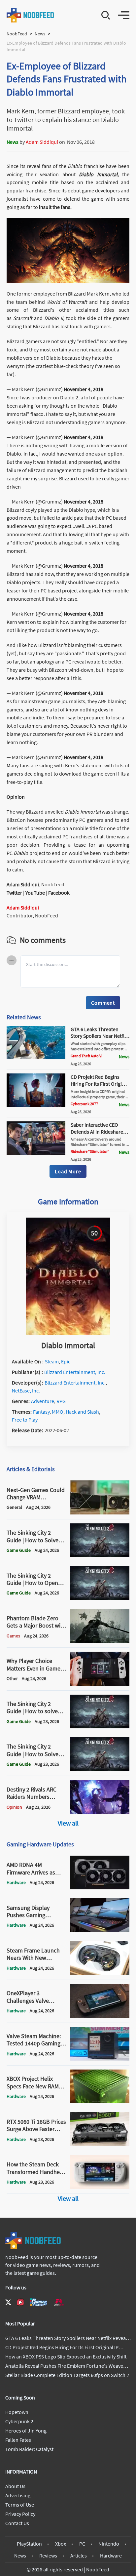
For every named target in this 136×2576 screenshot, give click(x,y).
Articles (79, 2556)
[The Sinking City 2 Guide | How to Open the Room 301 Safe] (100, 1598)
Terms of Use (20, 2505)
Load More (68, 1171)
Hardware (111, 2556)
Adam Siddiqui (42, 142)
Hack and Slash (82, 1412)
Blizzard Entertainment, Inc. (75, 1372)
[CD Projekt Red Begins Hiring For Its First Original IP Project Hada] (36, 1105)
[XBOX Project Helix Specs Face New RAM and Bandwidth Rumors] (100, 2101)
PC (82, 2544)
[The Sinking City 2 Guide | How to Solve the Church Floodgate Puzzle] (100, 1769)
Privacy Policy (20, 2514)
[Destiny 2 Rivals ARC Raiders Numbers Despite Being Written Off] (100, 1812)
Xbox (61, 2544)
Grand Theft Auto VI (86, 1056)
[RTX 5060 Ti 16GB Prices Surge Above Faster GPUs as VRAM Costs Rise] (100, 2144)
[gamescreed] (39, 2302)
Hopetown (17, 2412)
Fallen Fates (18, 2440)
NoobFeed (17, 34)
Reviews (48, 2556)
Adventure (43, 1401)
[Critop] (59, 2302)
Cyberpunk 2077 (84, 1104)
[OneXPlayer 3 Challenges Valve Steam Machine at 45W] (100, 2016)
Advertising (18, 2495)
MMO (58, 1412)
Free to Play (25, 1420)
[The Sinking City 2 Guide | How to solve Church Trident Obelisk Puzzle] (100, 1726)
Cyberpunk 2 (19, 2421)
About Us (15, 2486)
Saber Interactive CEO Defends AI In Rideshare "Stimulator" (97, 1132)
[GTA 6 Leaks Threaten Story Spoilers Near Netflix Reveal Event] (36, 1057)
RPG (61, 1401)
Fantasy (41, 1412)
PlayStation (29, 2544)
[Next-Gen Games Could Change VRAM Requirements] (100, 1512)
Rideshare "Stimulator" (90, 1151)
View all (68, 1823)
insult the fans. (55, 207)
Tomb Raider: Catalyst (29, 2449)
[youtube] (20, 2302)
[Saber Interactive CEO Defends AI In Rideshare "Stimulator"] (36, 1153)
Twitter (14, 893)
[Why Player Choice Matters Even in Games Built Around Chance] (100, 1684)
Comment (103, 1003)
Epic (66, 1361)
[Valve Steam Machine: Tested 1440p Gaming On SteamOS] (100, 2059)
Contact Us (17, 2523)
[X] (8, 2302)
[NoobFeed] (31, 15)
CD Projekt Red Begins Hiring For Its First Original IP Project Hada (100, 1084)
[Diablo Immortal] (68, 1333)
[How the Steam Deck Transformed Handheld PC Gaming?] (100, 2187)
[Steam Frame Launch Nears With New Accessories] (100, 1973)
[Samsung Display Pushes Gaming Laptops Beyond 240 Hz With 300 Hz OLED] (100, 1930)
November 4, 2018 (84, 389)
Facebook (59, 893)
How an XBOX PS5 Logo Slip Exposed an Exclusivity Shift (66, 2356)
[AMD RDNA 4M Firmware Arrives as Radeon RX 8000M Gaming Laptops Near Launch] (100, 1887)
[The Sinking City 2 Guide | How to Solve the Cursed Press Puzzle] (100, 1555)
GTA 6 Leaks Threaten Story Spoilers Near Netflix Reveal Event (99, 1036)
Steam (52, 1361)
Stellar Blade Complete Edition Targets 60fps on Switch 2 (67, 2375)
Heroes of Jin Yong (26, 2431)
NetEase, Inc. (26, 1390)
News (40, 34)
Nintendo (109, 2544)
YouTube (35, 893)
